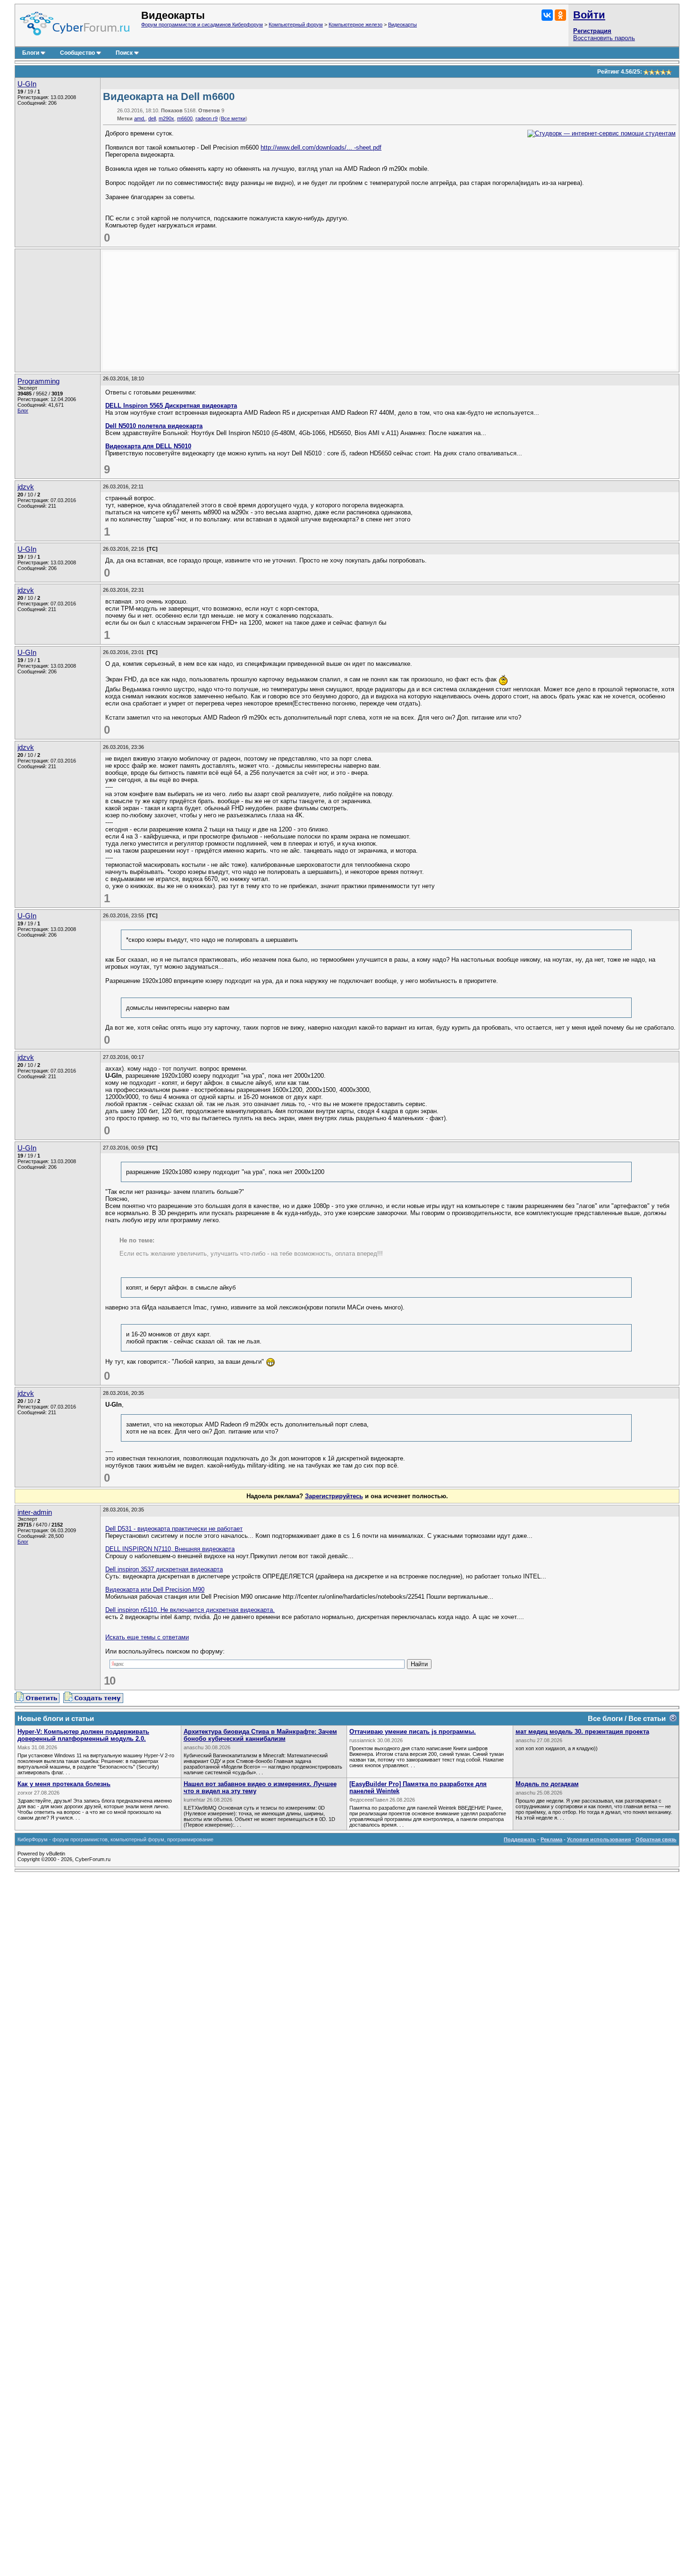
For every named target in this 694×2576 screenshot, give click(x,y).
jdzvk (26, 487)
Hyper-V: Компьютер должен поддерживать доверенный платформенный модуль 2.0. (83, 1735)
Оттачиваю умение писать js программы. (413, 1732)
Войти (589, 15)
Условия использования (599, 1839)
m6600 (185, 118)
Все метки (233, 118)
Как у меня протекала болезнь (64, 1784)
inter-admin (35, 1512)
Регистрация (592, 31)
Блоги (31, 53)
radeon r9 (207, 118)
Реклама (551, 1839)
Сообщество (77, 53)
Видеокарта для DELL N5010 (148, 446)
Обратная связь (656, 1839)
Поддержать (520, 1839)
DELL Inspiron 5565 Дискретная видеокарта (171, 406)
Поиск (124, 53)
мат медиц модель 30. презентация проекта (582, 1732)
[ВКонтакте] (547, 15)
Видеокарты (402, 25)
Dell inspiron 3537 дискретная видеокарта (164, 1569)
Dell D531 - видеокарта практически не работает (174, 1529)
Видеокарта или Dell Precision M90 (155, 1590)
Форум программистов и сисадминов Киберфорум (202, 25)
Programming (38, 381)
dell (152, 118)
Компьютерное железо (355, 25)
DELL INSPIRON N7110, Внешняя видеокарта (170, 1549)
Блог (23, 411)
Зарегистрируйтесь (334, 1496)
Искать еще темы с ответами (147, 1637)
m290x (166, 118)
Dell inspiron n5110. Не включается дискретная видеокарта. (190, 1610)
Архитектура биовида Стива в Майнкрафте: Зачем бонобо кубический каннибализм (260, 1735)
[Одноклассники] (560, 15)
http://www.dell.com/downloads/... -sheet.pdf (321, 147)
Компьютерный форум (296, 25)
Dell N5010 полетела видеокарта (154, 426)
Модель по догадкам (547, 1784)
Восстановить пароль (604, 38)
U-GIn (27, 84)
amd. (140, 118)
